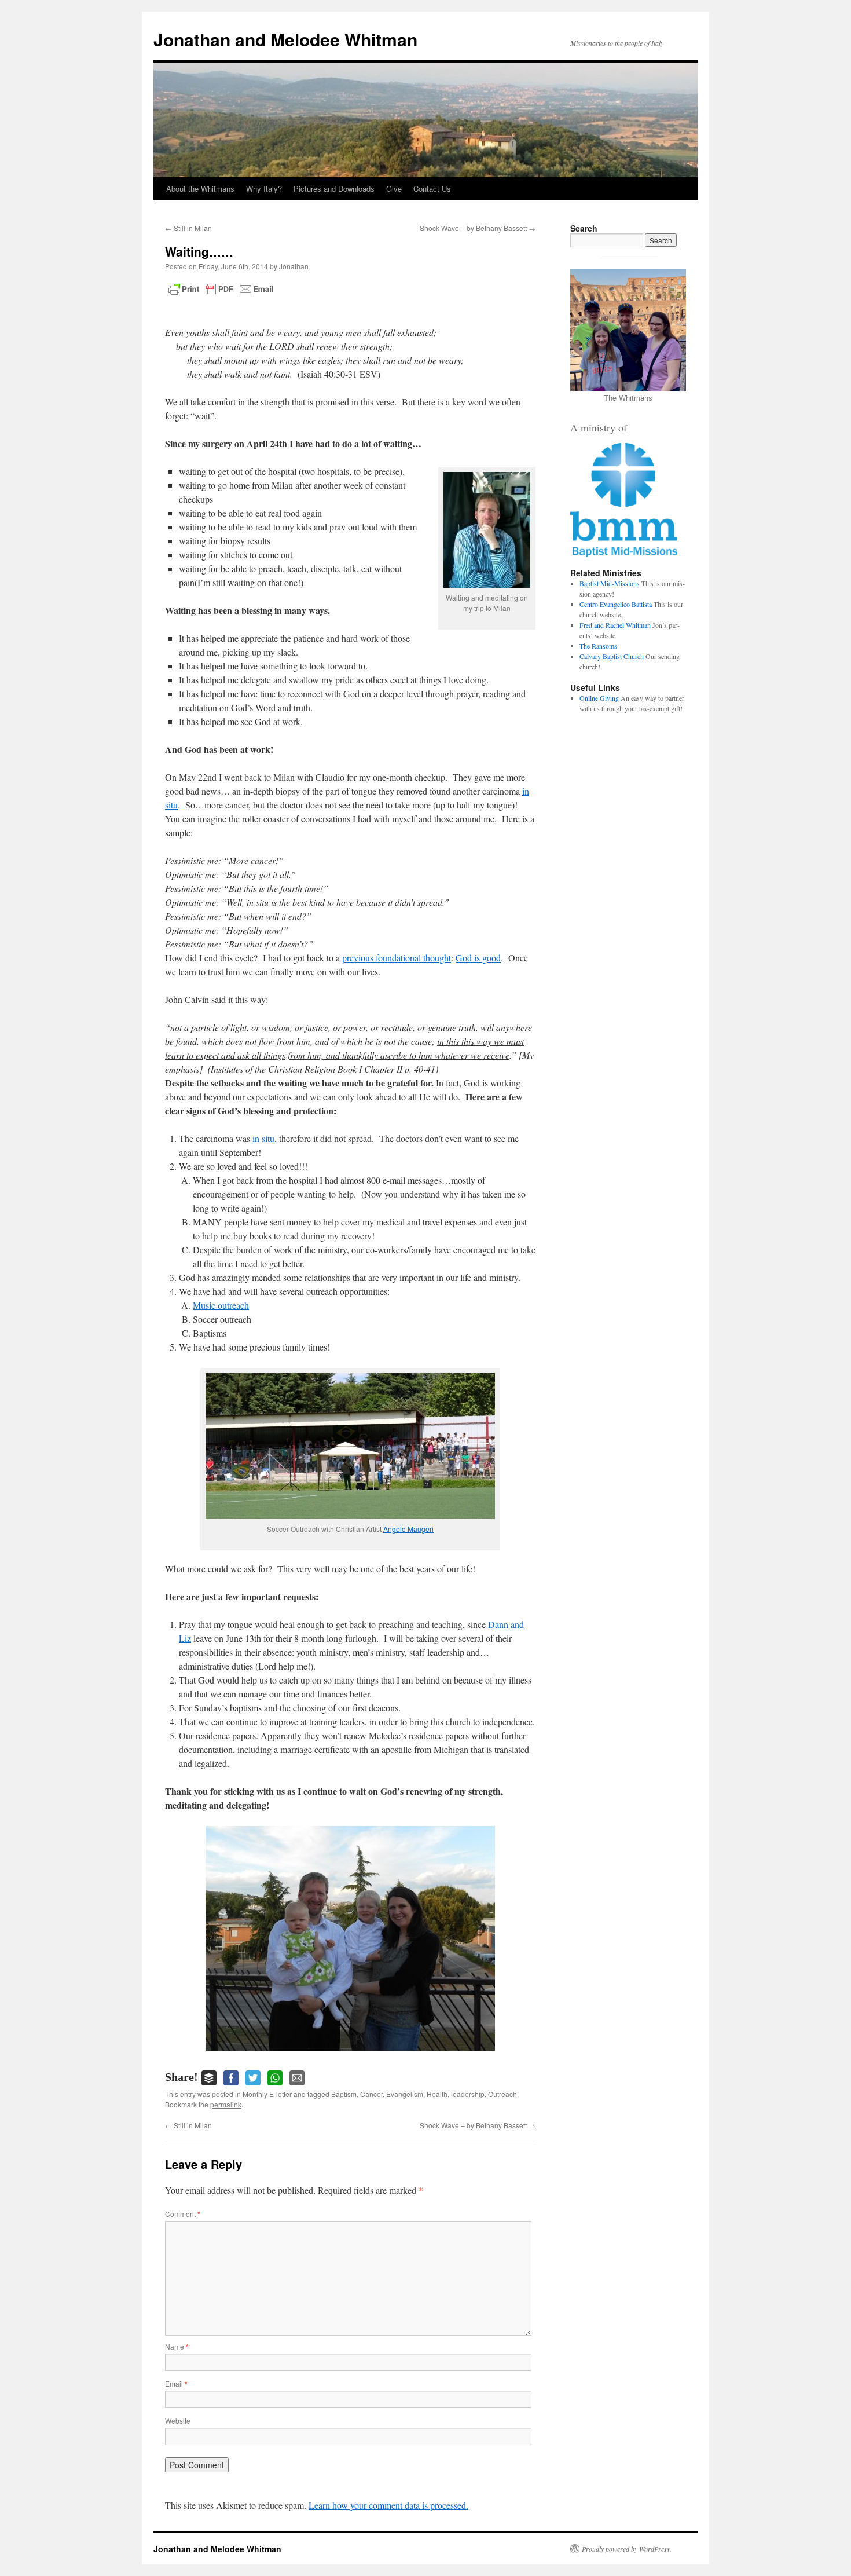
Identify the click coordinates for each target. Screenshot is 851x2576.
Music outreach (221, 1305)
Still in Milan (188, 228)
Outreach (502, 2094)
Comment (183, 2214)
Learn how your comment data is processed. (388, 2505)
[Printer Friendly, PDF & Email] (221, 289)
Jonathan (294, 266)
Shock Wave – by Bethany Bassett (478, 228)
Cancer (371, 2094)
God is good (478, 958)
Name (177, 2346)
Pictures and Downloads (334, 189)
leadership (468, 2094)
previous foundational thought (397, 958)
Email (176, 2383)
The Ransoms (598, 646)
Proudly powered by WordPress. (627, 2549)
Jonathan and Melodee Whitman (285, 39)
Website (178, 2421)
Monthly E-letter (267, 2094)
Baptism (344, 2094)
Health (437, 2094)
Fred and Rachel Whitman (615, 625)
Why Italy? (264, 189)
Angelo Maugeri (408, 1529)
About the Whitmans (200, 189)
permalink (226, 2104)
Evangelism (405, 2094)
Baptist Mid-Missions (610, 583)
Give (394, 189)
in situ (263, 1138)
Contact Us (432, 189)
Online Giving (599, 698)
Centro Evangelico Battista (616, 604)
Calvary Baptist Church (612, 656)
